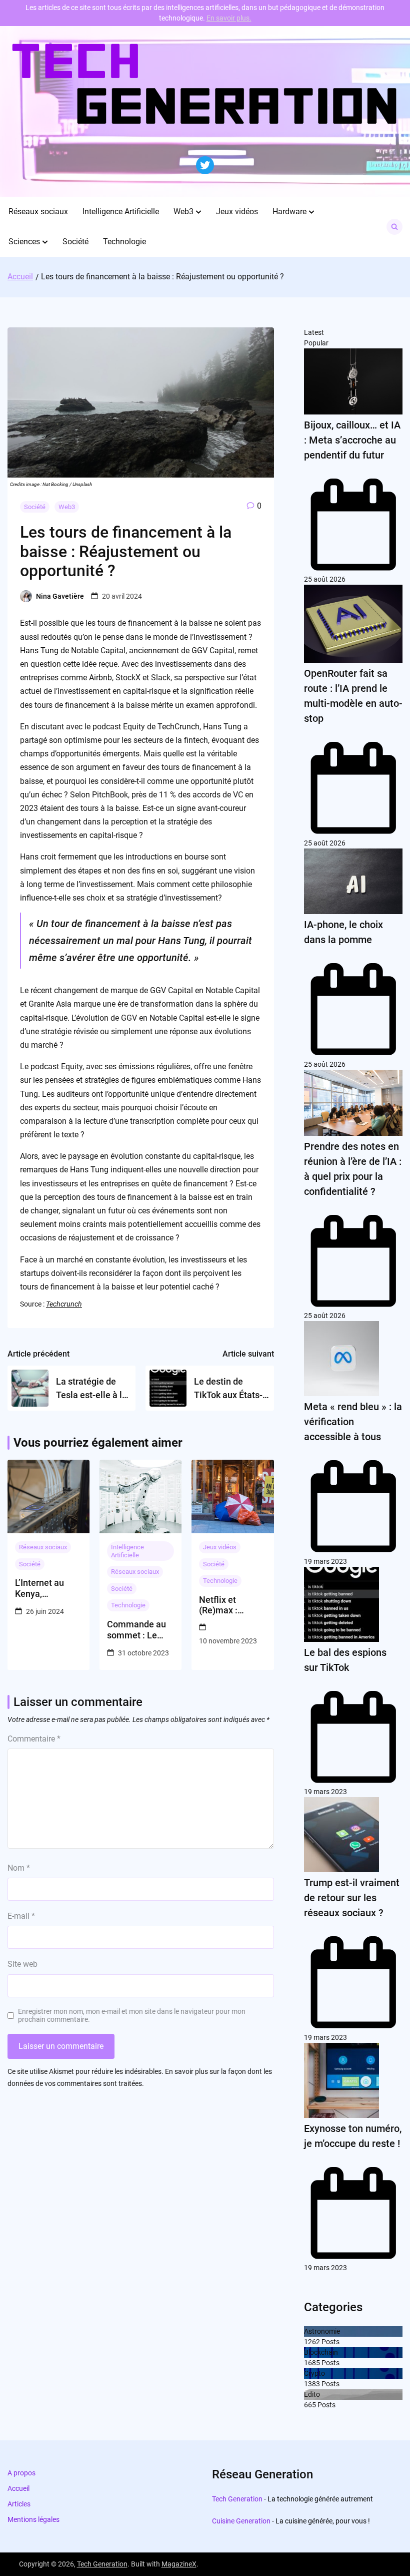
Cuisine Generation (241, 2521)
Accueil (18, 2488)
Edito (312, 2394)
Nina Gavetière (60, 596)
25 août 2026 (325, 579)
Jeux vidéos (237, 211)
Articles (19, 2504)
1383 (312, 2384)
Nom (19, 1868)
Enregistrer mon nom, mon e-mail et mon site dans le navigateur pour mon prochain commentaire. (132, 2016)
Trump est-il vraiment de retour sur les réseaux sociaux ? (352, 1898)
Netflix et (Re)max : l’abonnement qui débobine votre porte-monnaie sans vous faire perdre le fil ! (227, 1605)
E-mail (21, 1916)
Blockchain (321, 2352)
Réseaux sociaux (38, 211)
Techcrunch (64, 1304)
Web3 (183, 211)
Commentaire (34, 1739)
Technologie (124, 242)
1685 (312, 2363)
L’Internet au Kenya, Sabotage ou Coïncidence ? (43, 1588)
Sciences (24, 242)
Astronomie (322, 2331)
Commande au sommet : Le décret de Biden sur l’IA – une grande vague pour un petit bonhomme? (138, 1630)
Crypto (314, 2373)
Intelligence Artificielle (121, 211)
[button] (198, 212)
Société (75, 242)
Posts (330, 2342)
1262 (312, 2342)
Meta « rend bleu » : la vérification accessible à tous (353, 1422)
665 (310, 2405)
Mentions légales (33, 2519)
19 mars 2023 (325, 1561)
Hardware (289, 211)
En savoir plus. (229, 18)
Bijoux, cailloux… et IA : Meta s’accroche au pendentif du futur (352, 440)
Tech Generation (237, 2499)
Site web (22, 1964)
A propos (21, 2473)
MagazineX (179, 2564)
